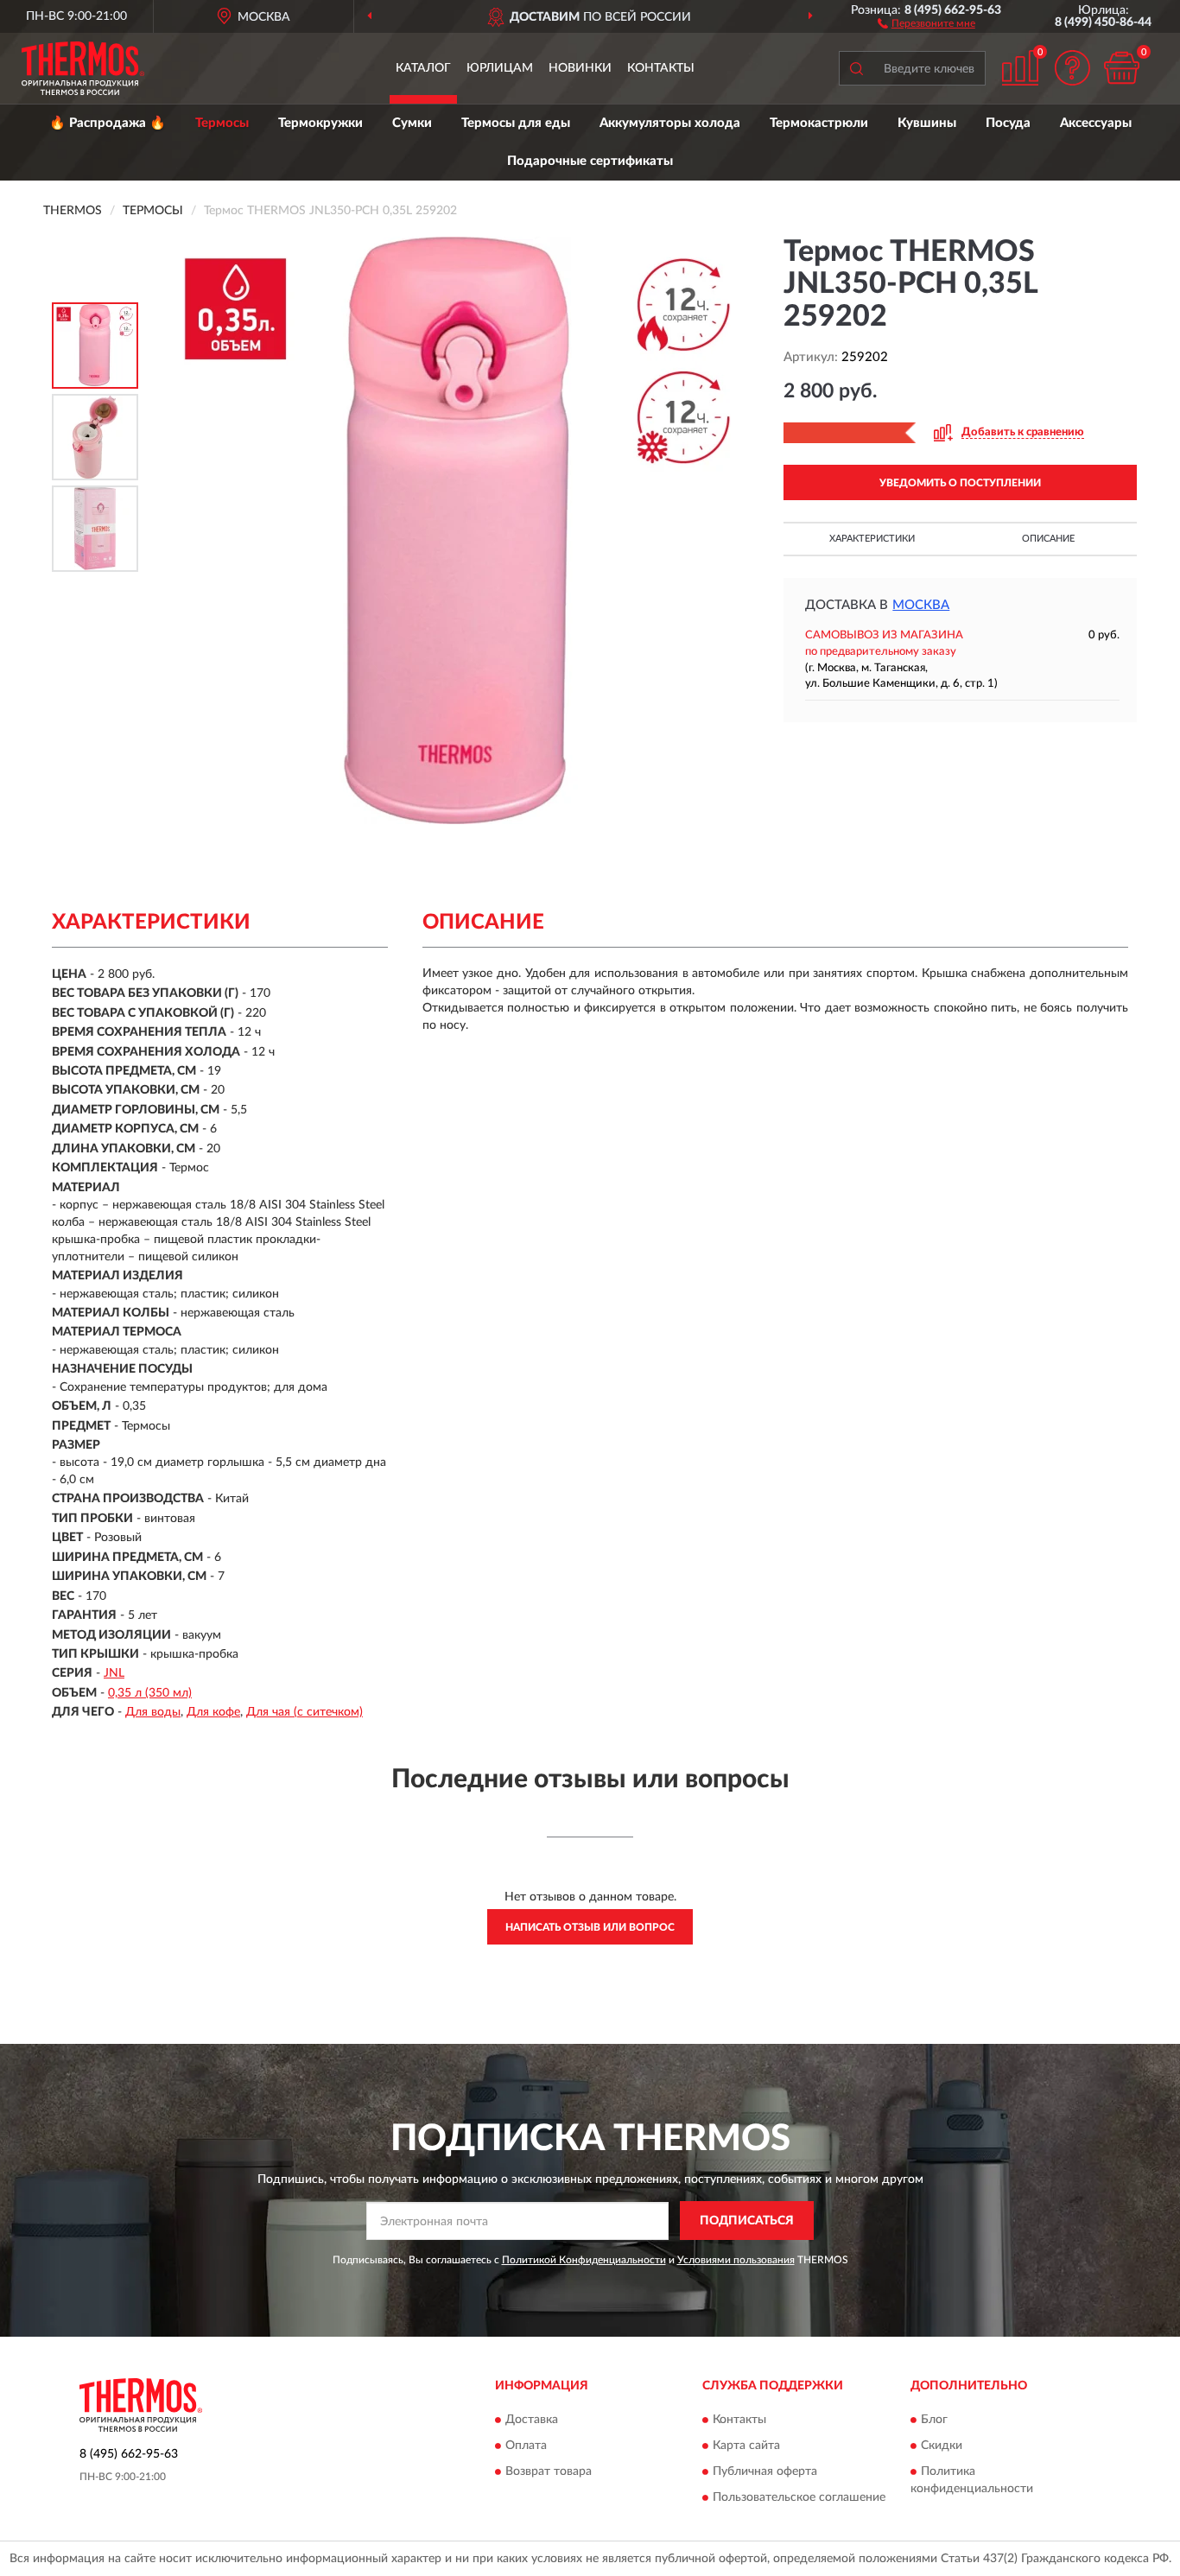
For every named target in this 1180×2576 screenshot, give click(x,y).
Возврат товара (549, 2471)
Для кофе (213, 1712)
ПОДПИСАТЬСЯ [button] (747, 2221)
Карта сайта (746, 2446)
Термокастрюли (819, 123)
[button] (926, 22)
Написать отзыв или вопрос (590, 1927)
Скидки (942, 2446)
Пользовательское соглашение (799, 2497)
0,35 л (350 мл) (150, 1693)
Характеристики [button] (872, 539)
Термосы (222, 123)
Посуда (1008, 123)
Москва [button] (921, 605)
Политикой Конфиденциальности (584, 2260)
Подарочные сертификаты (590, 161)
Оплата (526, 2446)
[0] (1121, 68)
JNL (114, 1673)
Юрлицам (500, 68)
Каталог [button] (423, 68)
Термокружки (320, 123)
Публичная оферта (765, 2471)
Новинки (580, 68)
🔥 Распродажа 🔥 (108, 123)
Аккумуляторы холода (670, 123)
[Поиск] (856, 68)
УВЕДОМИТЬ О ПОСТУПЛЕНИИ (960, 483)
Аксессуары (1096, 123)
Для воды (153, 1712)
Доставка (532, 2420)
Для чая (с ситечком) (305, 1712)
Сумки (412, 123)
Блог (934, 2420)
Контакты (661, 68)
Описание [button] (1048, 539)
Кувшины (927, 123)
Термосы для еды (516, 123)
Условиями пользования (736, 2260)
